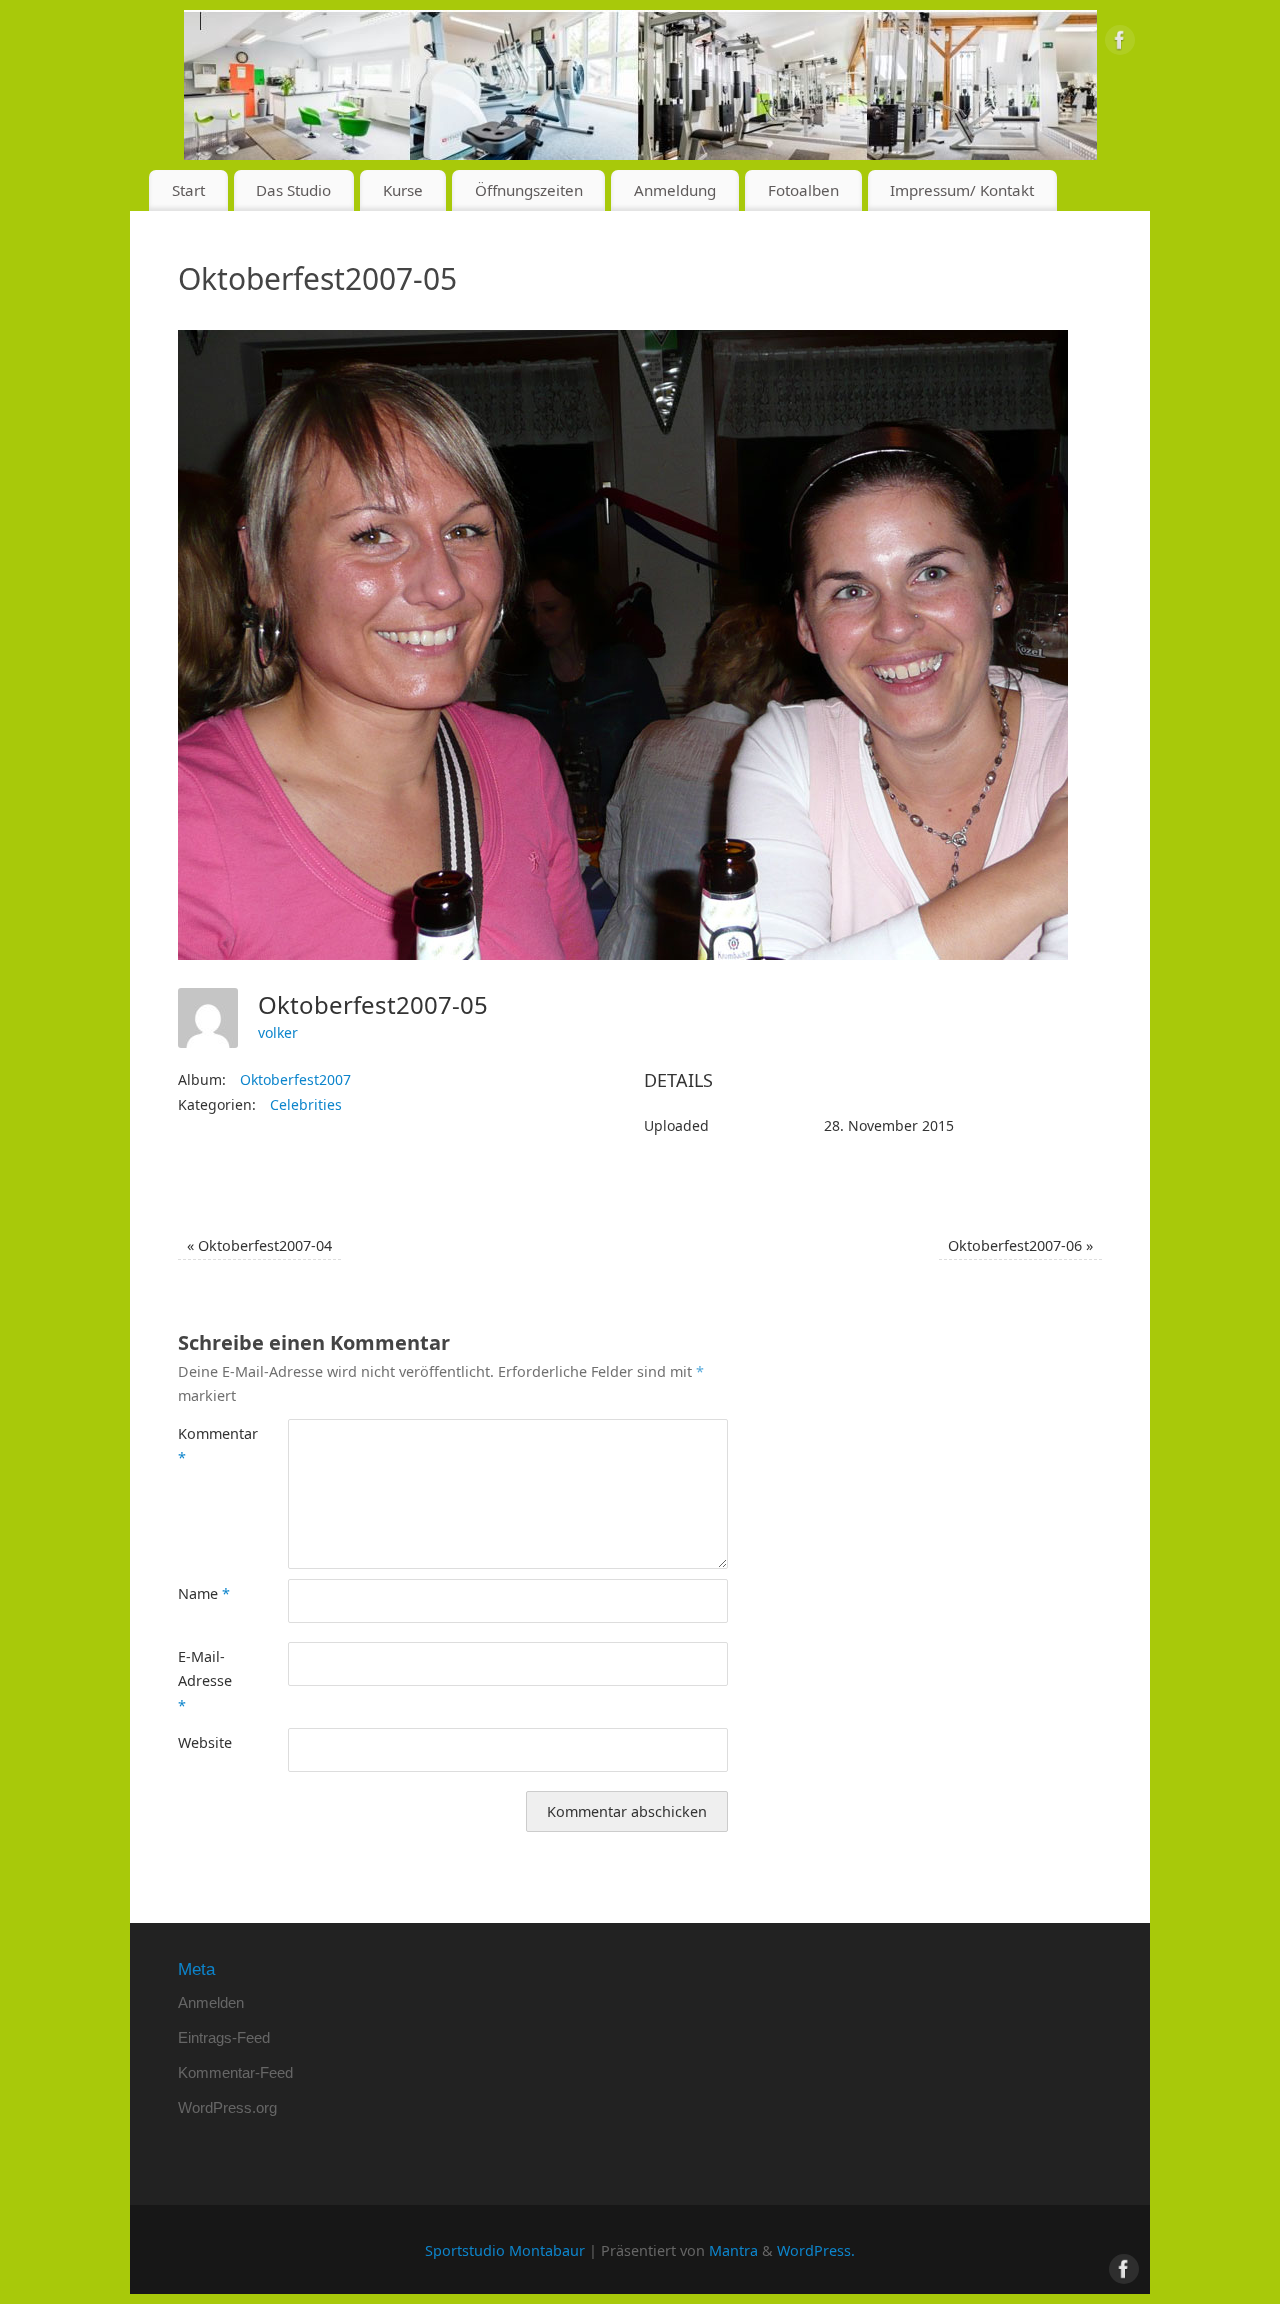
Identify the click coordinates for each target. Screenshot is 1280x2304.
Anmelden (211, 2002)
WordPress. (816, 2250)
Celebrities (306, 1104)
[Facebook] (1120, 44)
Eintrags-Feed (224, 2037)
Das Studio (293, 190)
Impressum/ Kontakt (962, 190)
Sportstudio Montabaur (505, 2250)
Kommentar (205, 1445)
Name (204, 1593)
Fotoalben (803, 190)
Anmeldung (675, 190)
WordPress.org (227, 2107)
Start (188, 190)
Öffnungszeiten (529, 190)
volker (278, 1032)
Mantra (733, 2250)
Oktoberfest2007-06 (1020, 1245)
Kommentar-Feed (235, 2072)
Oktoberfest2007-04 (259, 1245)
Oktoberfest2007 (295, 1079)
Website (205, 1742)
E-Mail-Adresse (205, 1681)
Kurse (403, 190)
